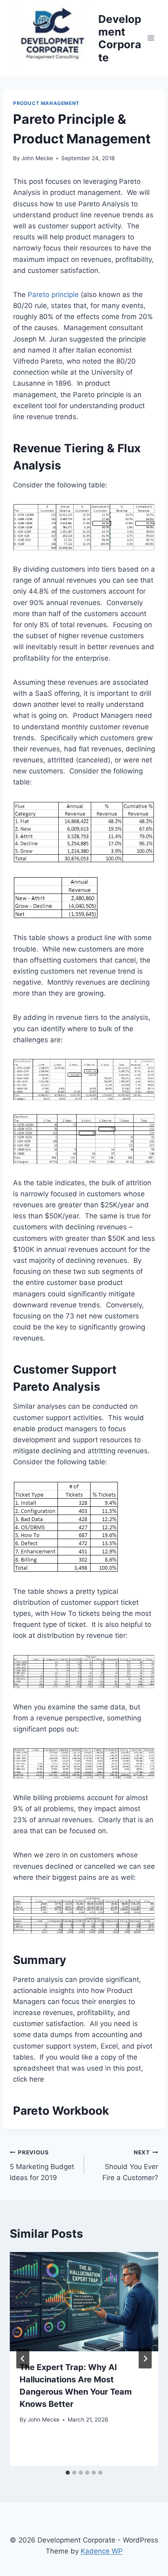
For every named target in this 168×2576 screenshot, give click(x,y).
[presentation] (84, 2302)
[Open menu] (151, 38)
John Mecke (37, 158)
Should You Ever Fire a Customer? (130, 2165)
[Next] (145, 2359)
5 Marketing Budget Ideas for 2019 (42, 2165)
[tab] (68, 2473)
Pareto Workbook (61, 2111)
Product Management (46, 103)
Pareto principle (53, 295)
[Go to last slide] (23, 2359)
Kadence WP (102, 2551)
